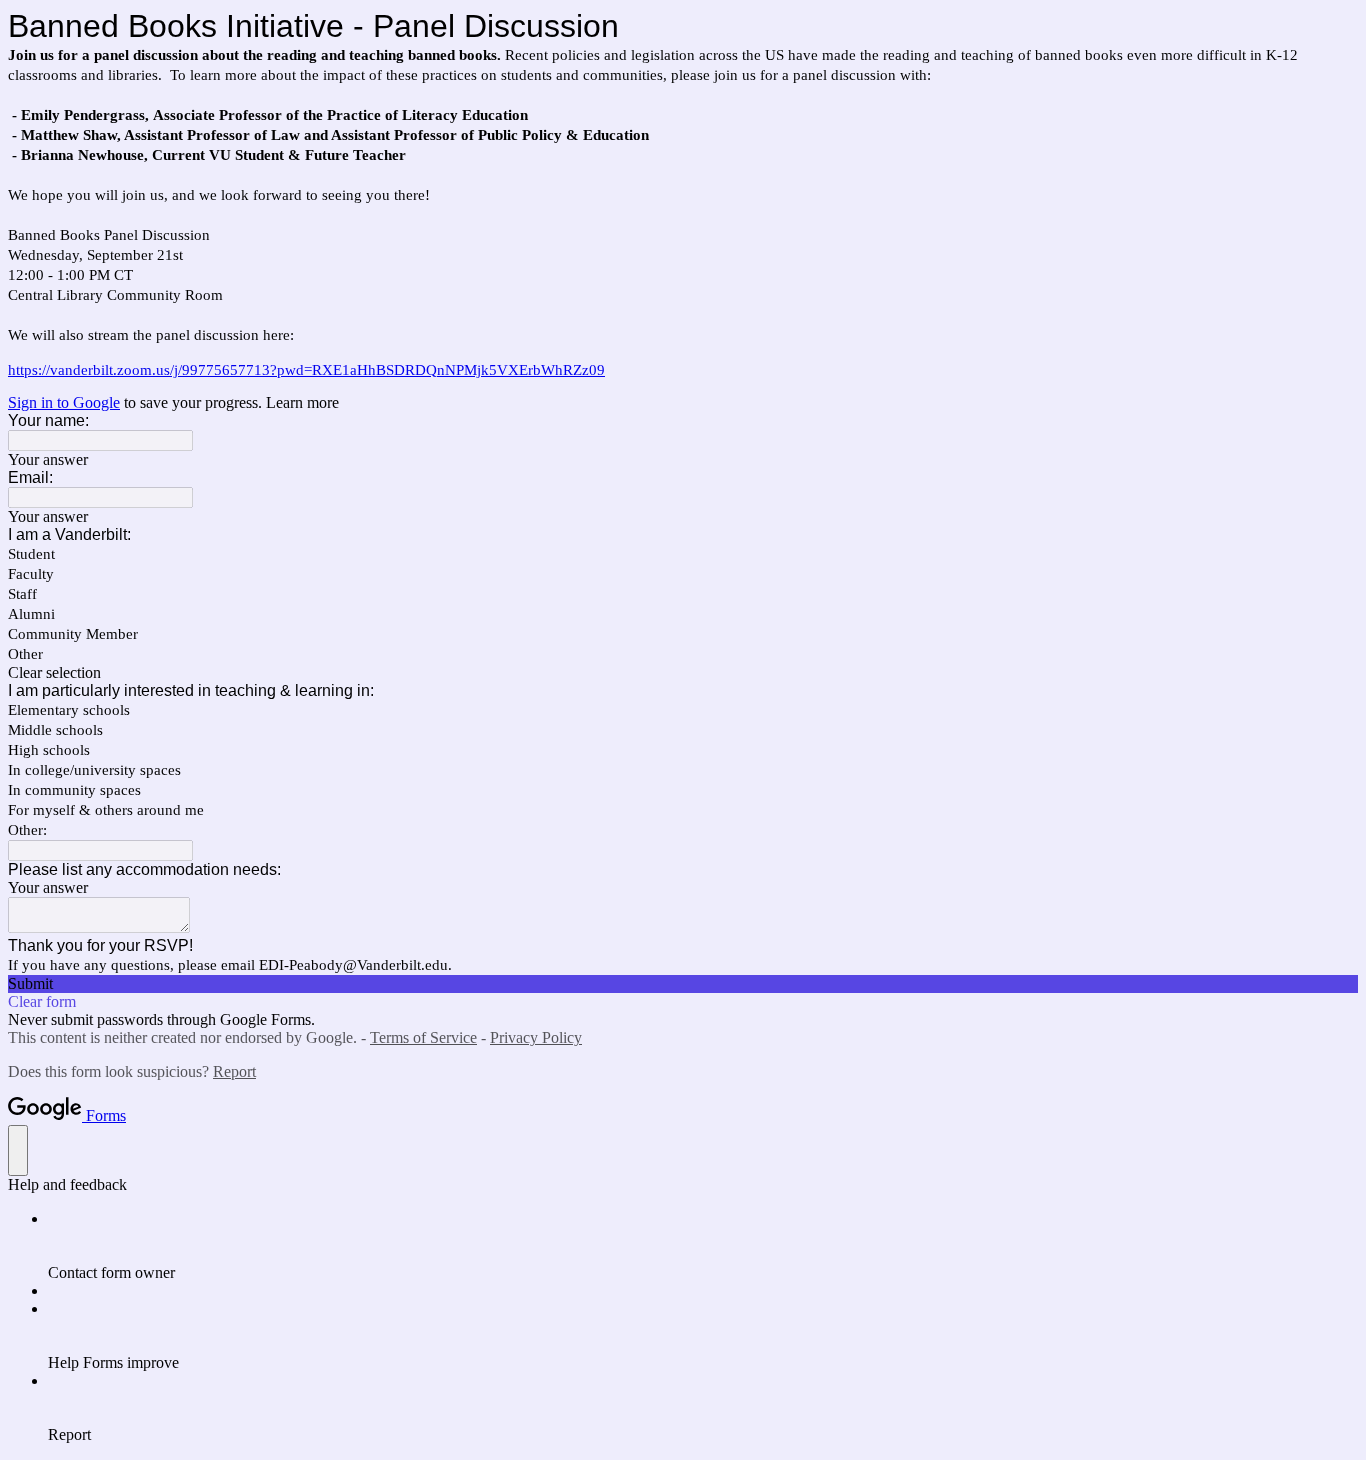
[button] (683, 673)
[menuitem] (703, 1246)
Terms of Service (423, 1037)
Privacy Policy (536, 1037)
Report (234, 1071)
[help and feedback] (18, 1150)
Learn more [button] (302, 402)
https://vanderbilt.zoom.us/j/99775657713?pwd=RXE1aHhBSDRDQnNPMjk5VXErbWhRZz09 (306, 370)
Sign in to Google (64, 402)
